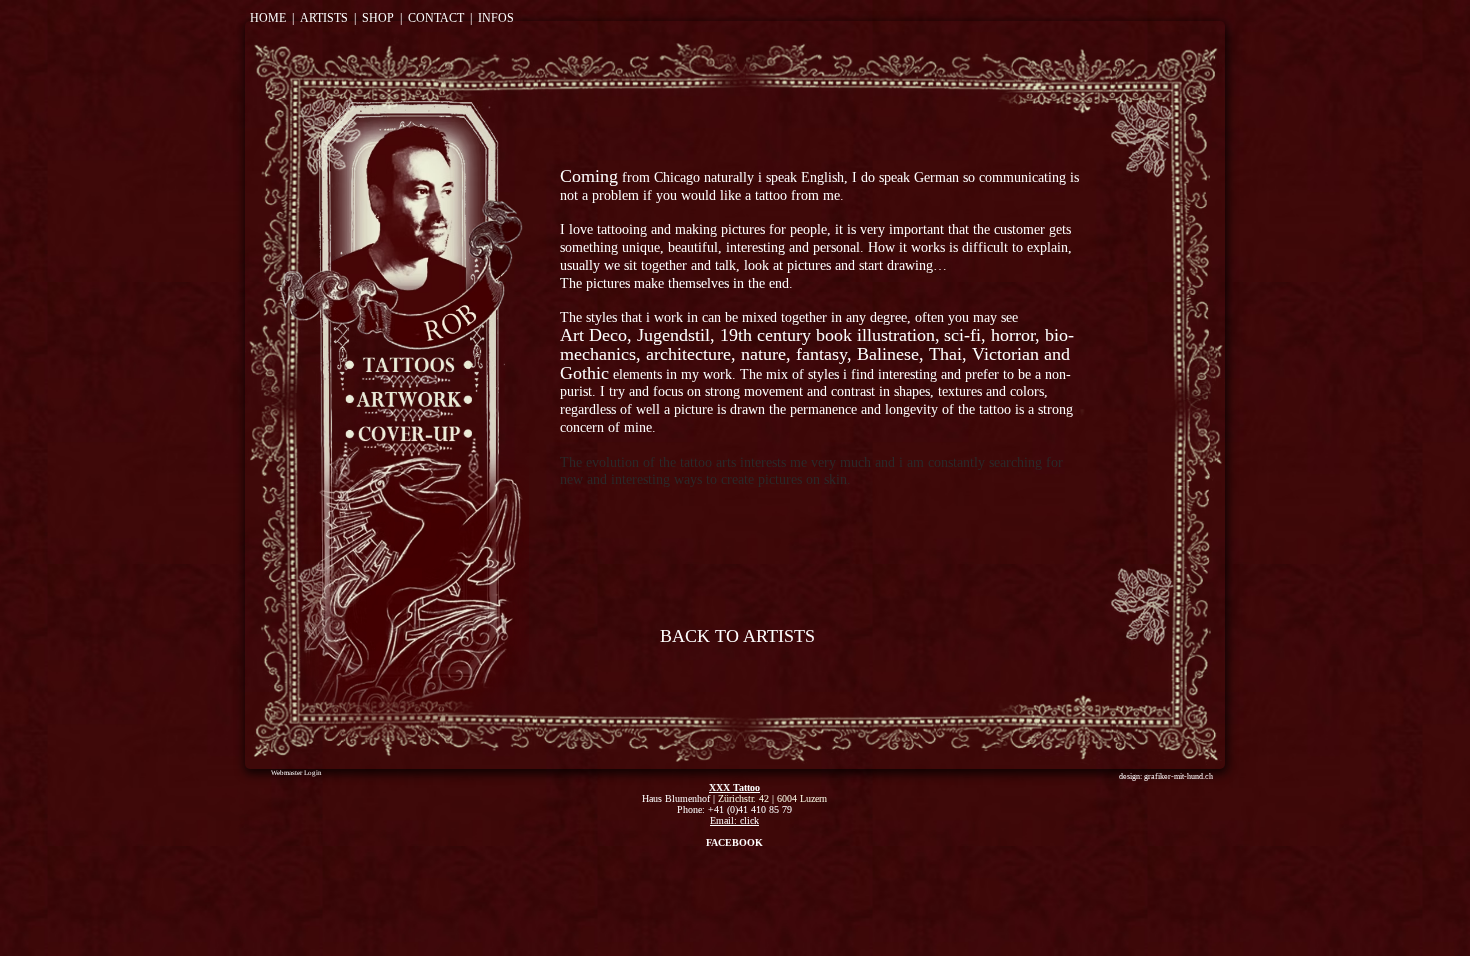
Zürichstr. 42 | (747, 798)
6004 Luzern (802, 798)
